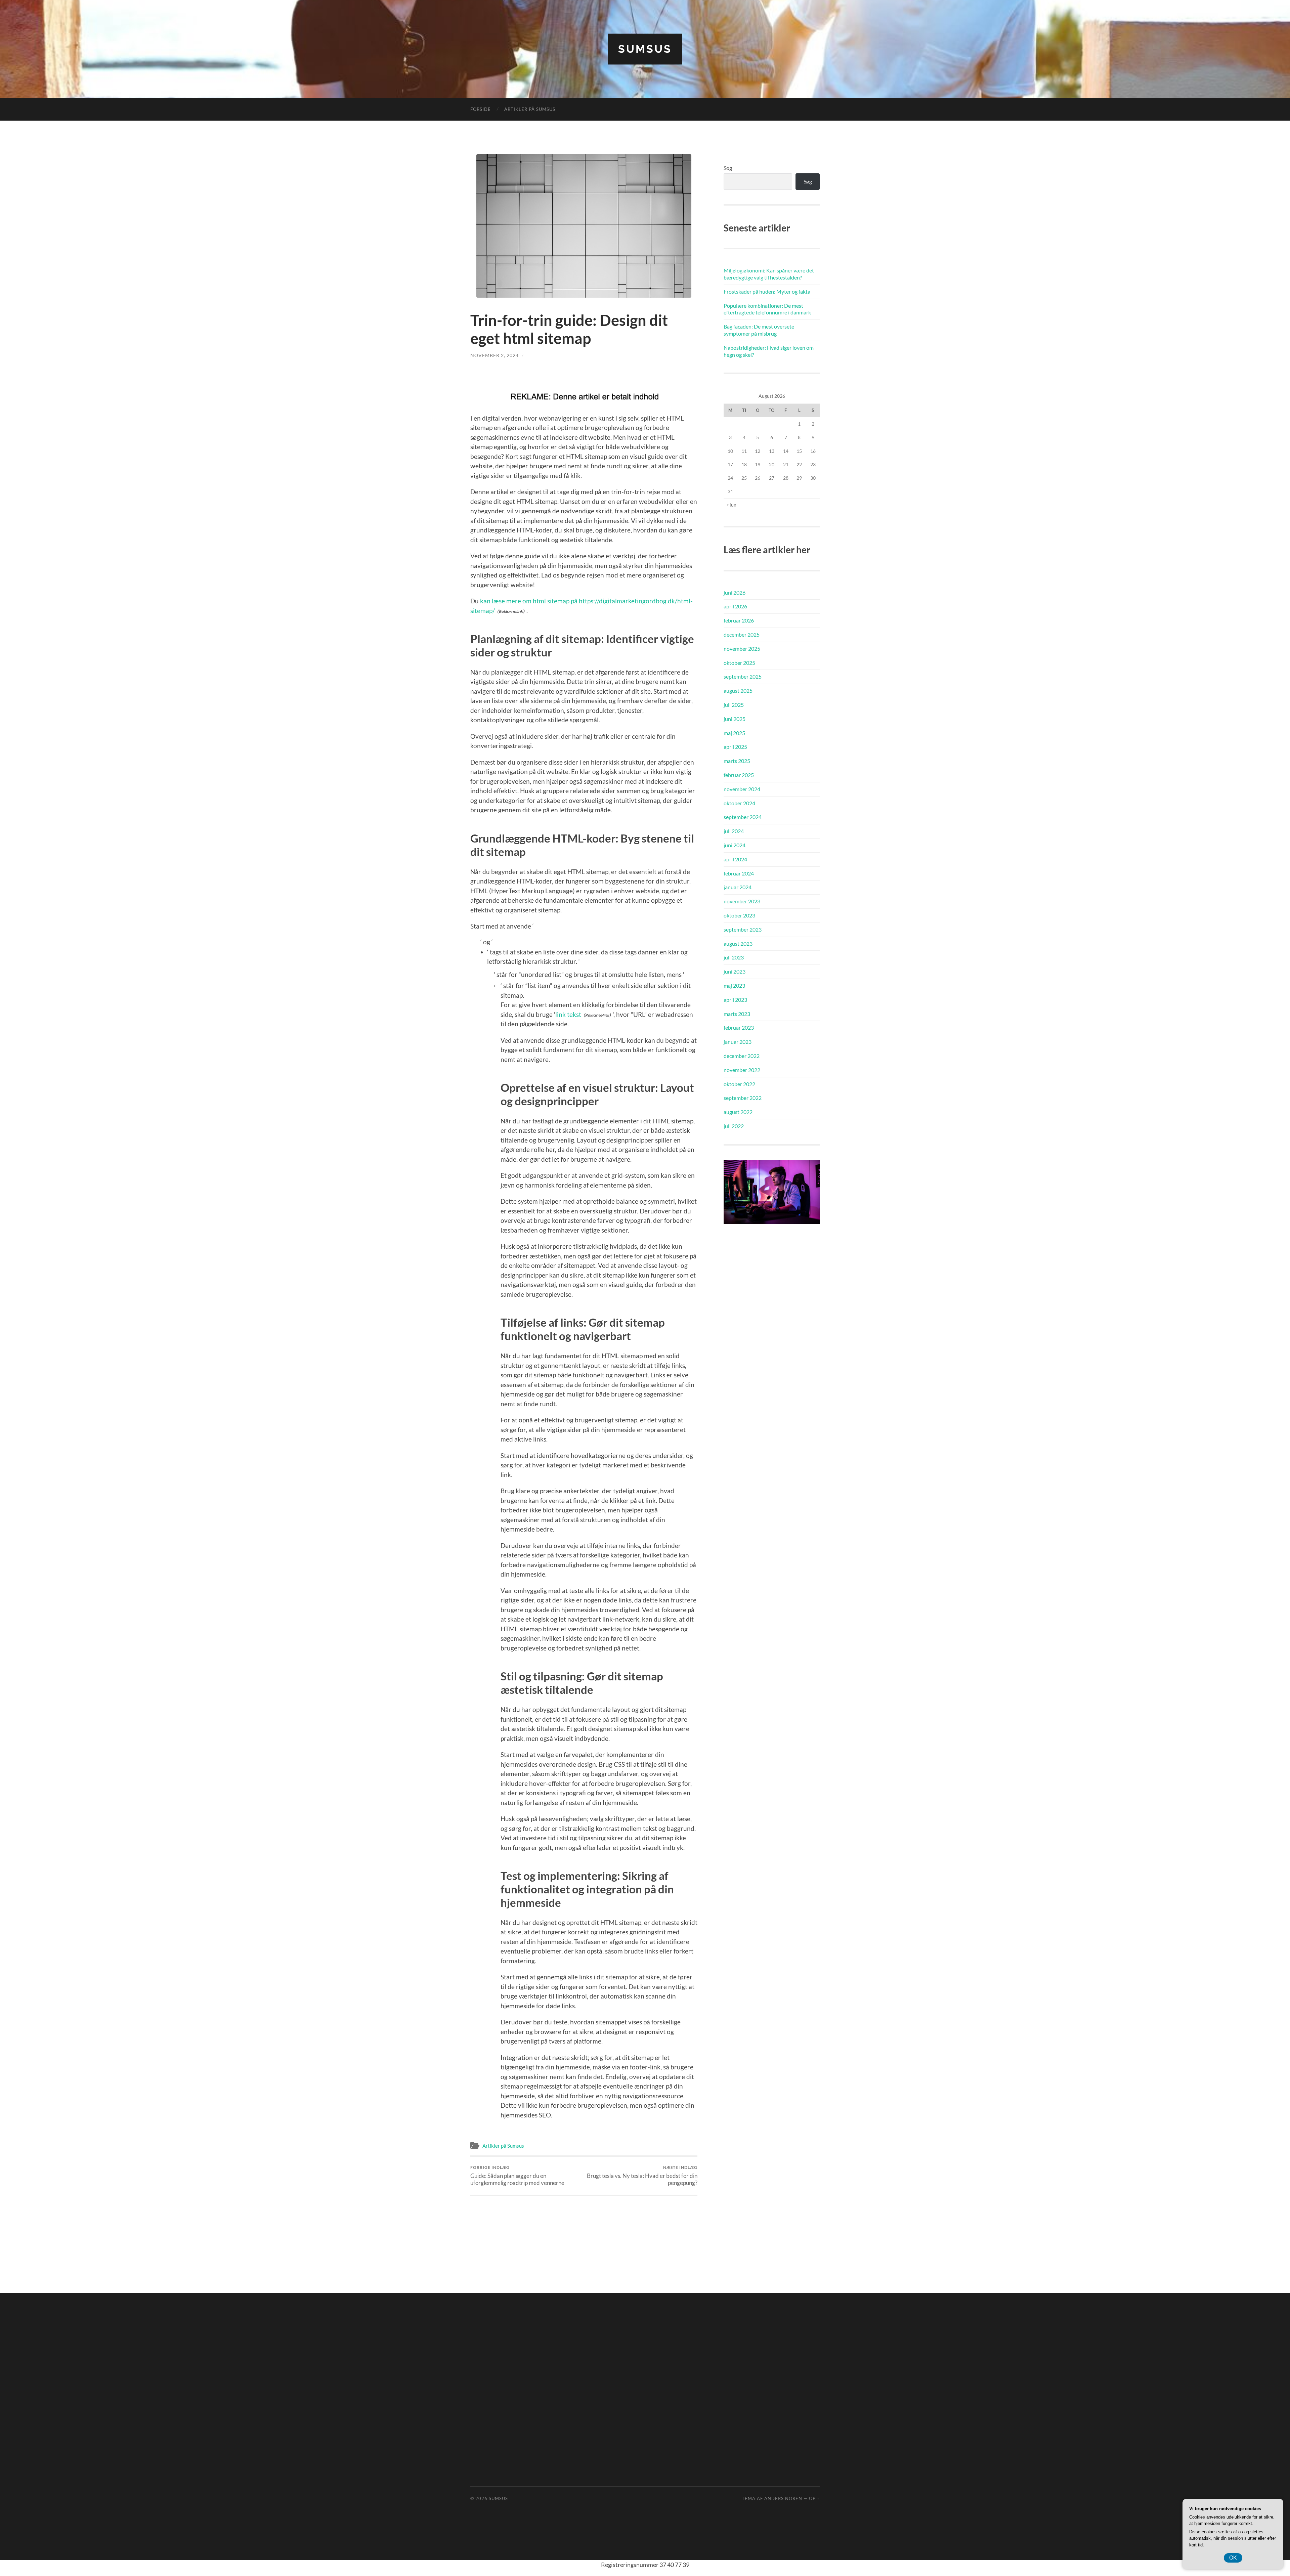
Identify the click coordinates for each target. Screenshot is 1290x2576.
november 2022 (742, 1070)
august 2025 (738, 691)
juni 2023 (735, 971)
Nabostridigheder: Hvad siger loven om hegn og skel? (769, 351)
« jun (732, 505)
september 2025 (743, 676)
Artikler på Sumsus (530, 109)
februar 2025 (739, 775)
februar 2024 (739, 873)
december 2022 (742, 1056)
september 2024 (743, 817)
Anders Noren (783, 2498)
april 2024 (735, 859)
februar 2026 (739, 620)
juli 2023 (734, 957)
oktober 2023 (739, 915)
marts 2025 (737, 761)
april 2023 (735, 1000)
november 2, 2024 (494, 355)
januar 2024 (738, 887)
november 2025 (742, 649)
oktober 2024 (739, 803)
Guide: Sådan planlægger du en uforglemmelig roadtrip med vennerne (517, 2176)
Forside (481, 109)
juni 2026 (735, 592)
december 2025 (742, 634)
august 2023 (738, 943)
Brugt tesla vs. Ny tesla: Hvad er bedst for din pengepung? (642, 2176)
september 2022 (743, 1098)
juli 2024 (734, 831)
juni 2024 (735, 845)
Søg (728, 168)
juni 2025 (735, 719)
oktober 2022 (739, 1084)
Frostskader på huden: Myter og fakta (767, 291)
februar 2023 (739, 1027)
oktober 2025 (739, 663)
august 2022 (738, 1112)
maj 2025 (734, 733)
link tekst (568, 1014)
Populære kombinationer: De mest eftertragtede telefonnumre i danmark (767, 309)
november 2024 (742, 789)
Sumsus (645, 49)
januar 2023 (738, 1042)
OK (1233, 2558)
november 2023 (742, 901)
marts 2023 (737, 1014)
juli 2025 (734, 705)
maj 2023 (734, 985)
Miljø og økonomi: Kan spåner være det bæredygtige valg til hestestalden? (769, 274)
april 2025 (735, 747)
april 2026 (735, 606)
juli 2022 (734, 1126)
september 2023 (743, 929)
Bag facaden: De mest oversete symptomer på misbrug (759, 330)
